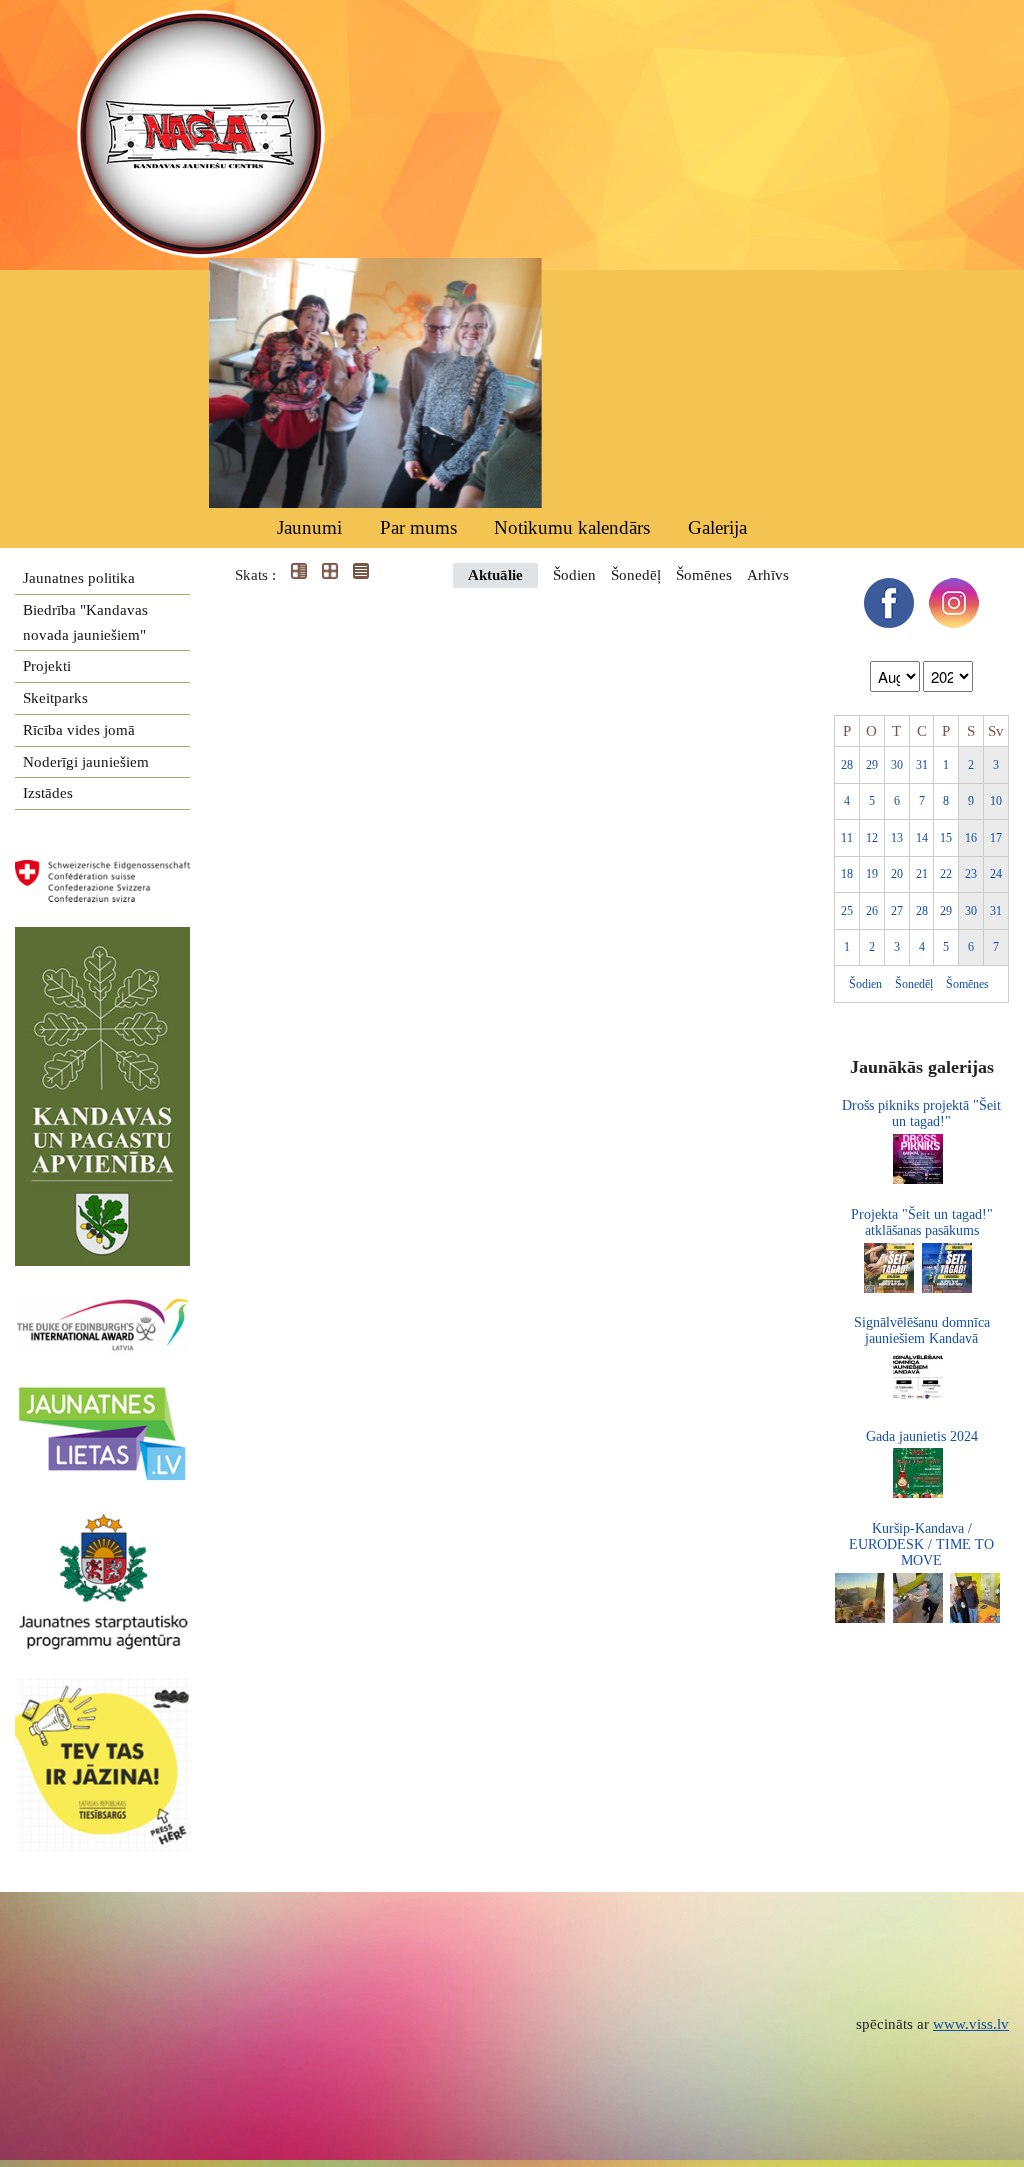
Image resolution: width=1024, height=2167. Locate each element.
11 (847, 838)
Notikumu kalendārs (572, 527)
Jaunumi (309, 527)
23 (971, 874)
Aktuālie (495, 575)
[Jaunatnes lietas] (102, 1394)
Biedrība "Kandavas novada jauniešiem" (85, 622)
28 (847, 765)
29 (872, 765)
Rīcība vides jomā (79, 730)
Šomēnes (704, 575)
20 (897, 874)
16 (971, 838)
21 (922, 874)
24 (996, 874)
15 (946, 838)
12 (872, 838)
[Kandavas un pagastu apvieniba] (102, 939)
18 (847, 874)
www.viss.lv (971, 2024)
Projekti (47, 666)
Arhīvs (768, 575)
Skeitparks (55, 698)
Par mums (418, 527)
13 (897, 838)
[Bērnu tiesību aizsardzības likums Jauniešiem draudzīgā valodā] (112, 1689)
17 (996, 838)
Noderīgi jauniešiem (86, 762)
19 (872, 874)
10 (996, 801)
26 (872, 911)
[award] (102, 1303)
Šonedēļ (636, 575)
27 (897, 911)
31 (922, 765)
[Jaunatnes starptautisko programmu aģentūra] (102, 1523)
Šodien (574, 575)
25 (847, 911)
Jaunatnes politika (79, 578)
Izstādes (48, 793)
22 (946, 874)
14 (922, 838)
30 (897, 765)
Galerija (717, 527)
